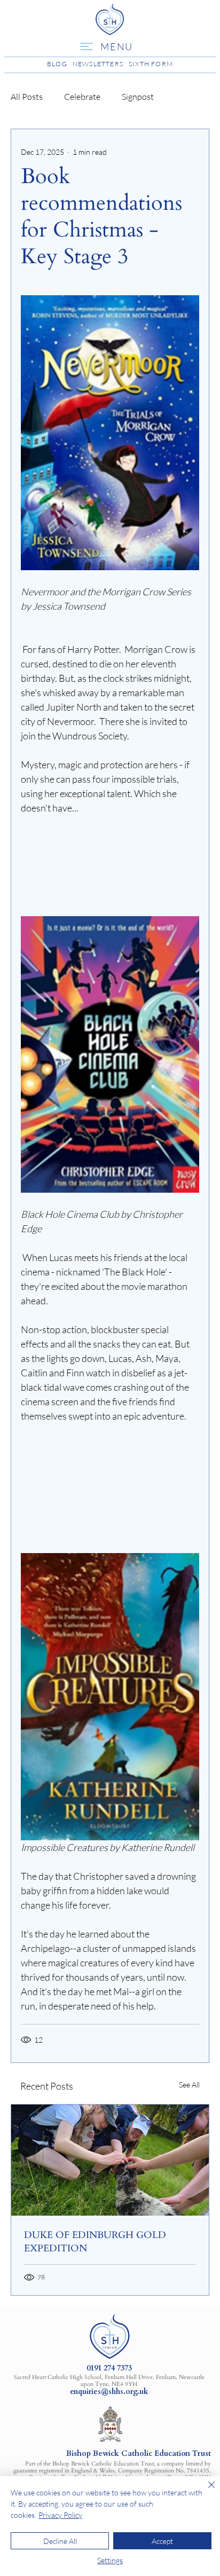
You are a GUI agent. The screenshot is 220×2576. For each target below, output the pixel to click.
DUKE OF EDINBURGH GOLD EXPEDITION (95, 2242)
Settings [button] (110, 2560)
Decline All (60, 2541)
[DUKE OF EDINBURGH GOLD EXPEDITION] (110, 2160)
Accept (162, 2541)
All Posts (27, 97)
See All (189, 2085)
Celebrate (82, 97)
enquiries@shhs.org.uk (109, 2392)
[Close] (205, 2491)
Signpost (138, 97)
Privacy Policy (60, 2515)
